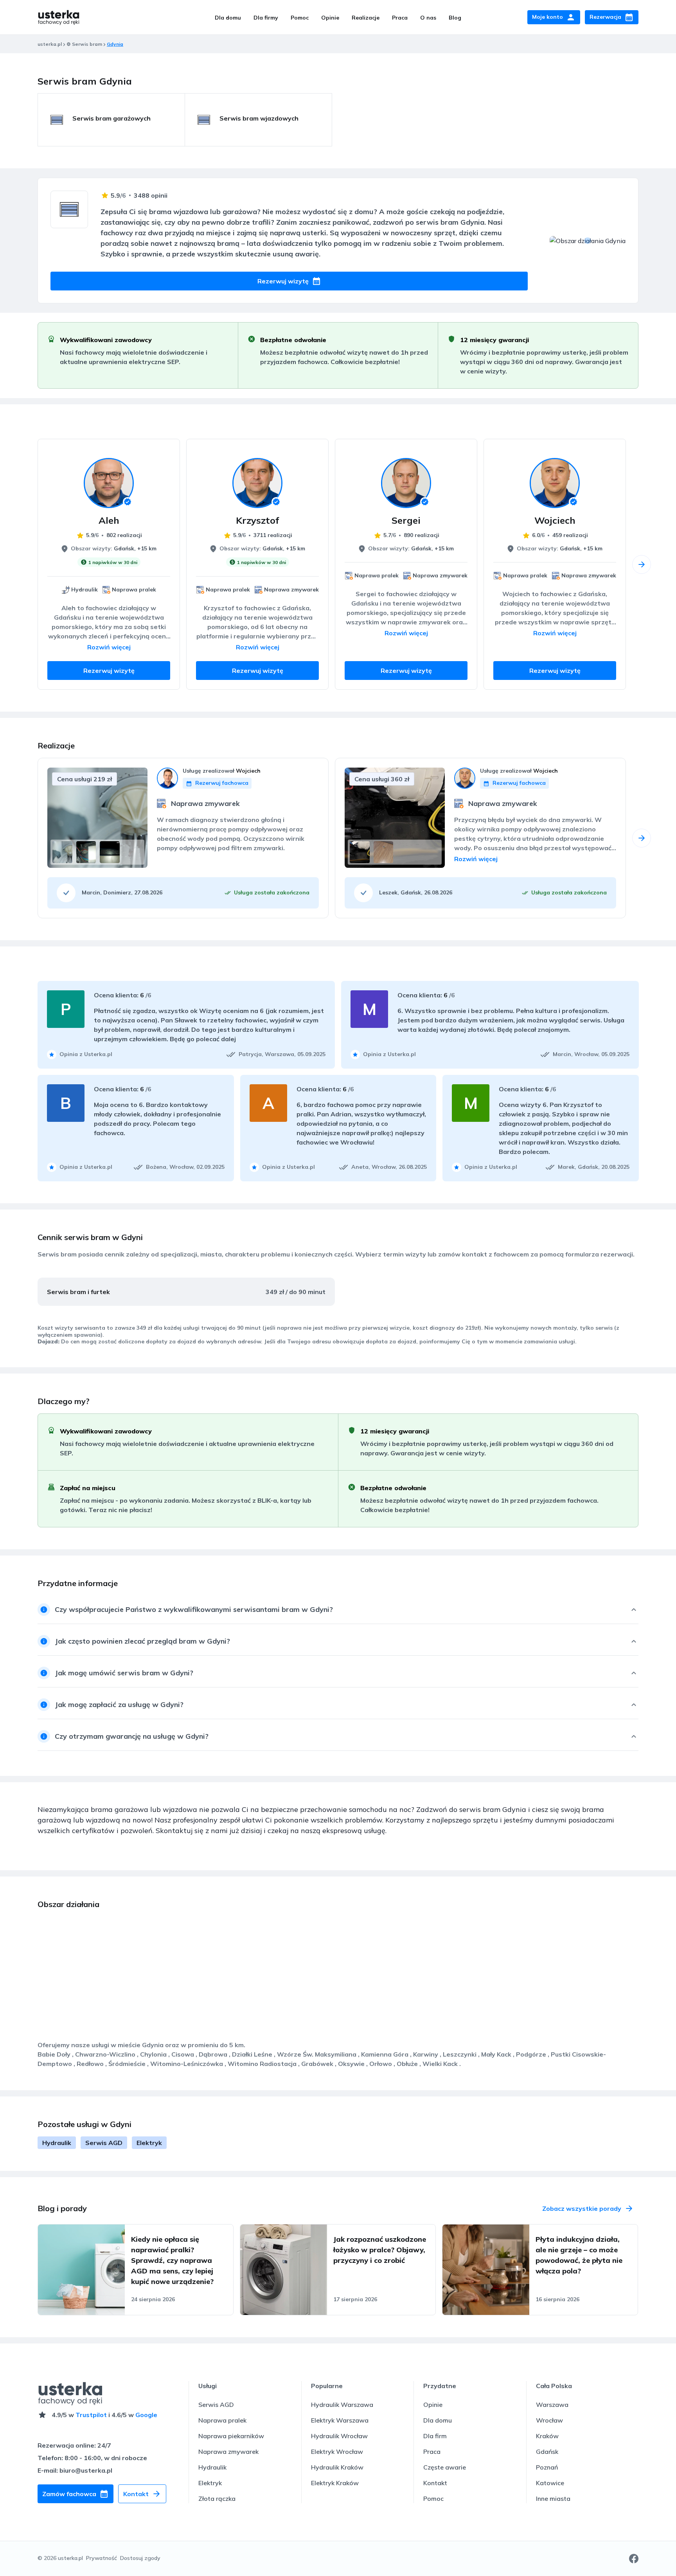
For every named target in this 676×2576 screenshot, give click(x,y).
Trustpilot (91, 2415)
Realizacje (366, 18)
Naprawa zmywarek (228, 2452)
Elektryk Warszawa (340, 2420)
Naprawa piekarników (231, 2436)
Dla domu (228, 18)
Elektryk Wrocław (337, 2452)
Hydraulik (57, 2143)
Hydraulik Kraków (337, 2467)
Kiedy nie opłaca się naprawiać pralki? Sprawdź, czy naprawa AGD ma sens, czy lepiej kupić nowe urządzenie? (172, 2260)
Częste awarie (445, 2467)
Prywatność (102, 2558)
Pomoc (300, 18)
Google (146, 2415)
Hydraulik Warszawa (342, 2405)
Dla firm (435, 2436)
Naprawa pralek (222, 2420)
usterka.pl (50, 44)
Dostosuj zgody (140, 2558)
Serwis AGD (104, 2143)
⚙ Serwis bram (84, 44)
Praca (400, 18)
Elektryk (149, 2143)
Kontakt (435, 2483)
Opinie (330, 18)
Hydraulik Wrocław (339, 2436)
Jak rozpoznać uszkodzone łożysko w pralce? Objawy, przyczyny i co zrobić (380, 2250)
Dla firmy (266, 18)
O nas (428, 18)
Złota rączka (217, 2498)
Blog (455, 18)
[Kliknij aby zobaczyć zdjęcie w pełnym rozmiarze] (62, 852)
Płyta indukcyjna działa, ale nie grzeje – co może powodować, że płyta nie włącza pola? (579, 2255)
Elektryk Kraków (335, 2483)
